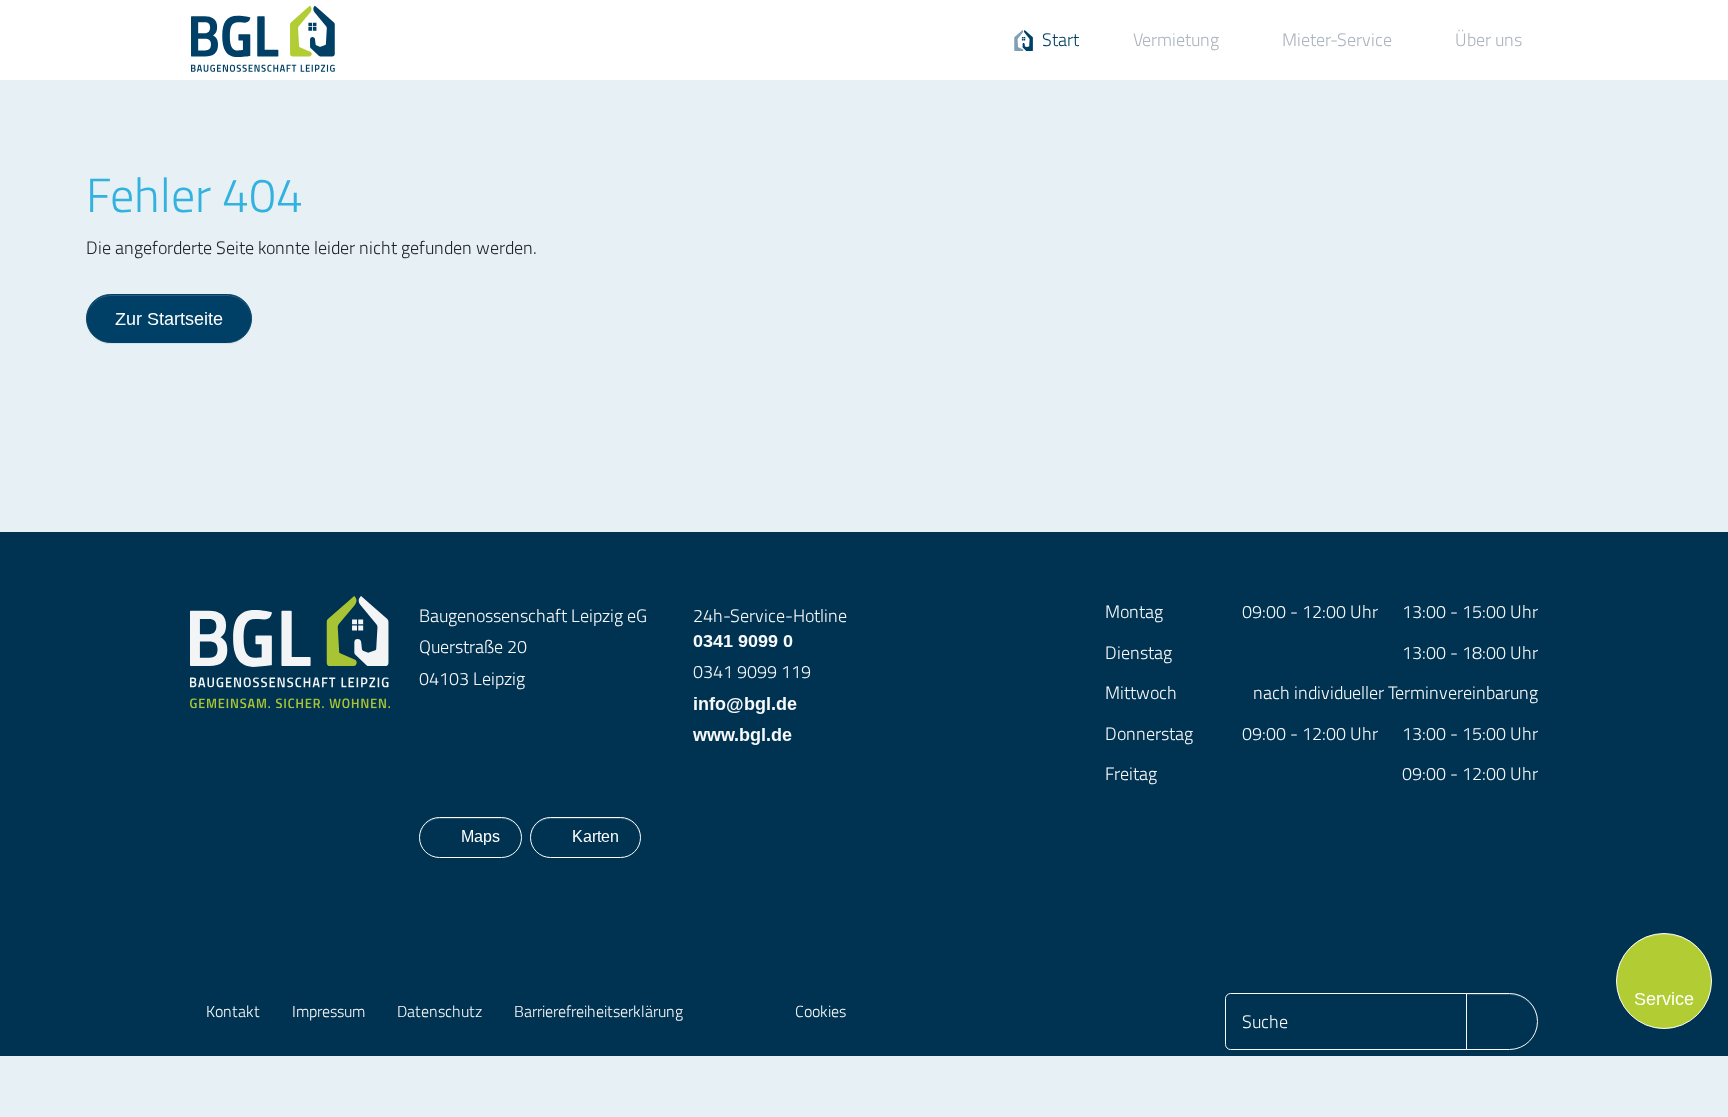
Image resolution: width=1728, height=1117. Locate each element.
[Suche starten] (1502, 1021)
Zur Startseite (169, 318)
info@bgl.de (745, 703)
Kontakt (233, 1011)
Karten (595, 836)
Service (1664, 998)
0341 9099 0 (770, 626)
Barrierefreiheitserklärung (598, 1011)
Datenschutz (439, 1011)
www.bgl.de (742, 734)
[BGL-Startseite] (290, 650)
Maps (486, 836)
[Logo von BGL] (290, 40)
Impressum (328, 1011)
